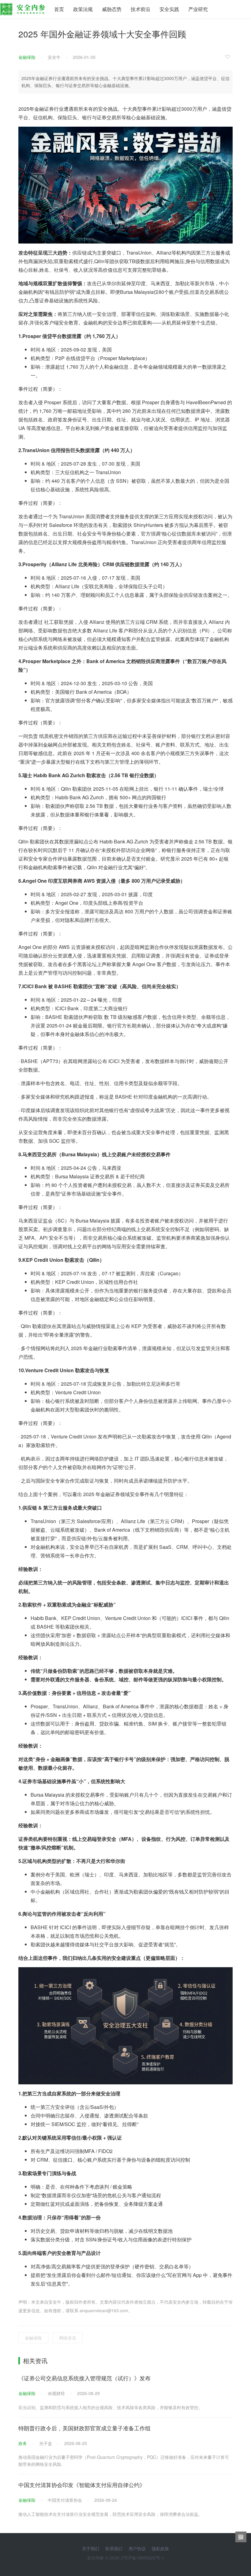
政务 (23, 2443)
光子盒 (46, 2443)
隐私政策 (160, 2548)
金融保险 (27, 57)
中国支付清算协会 (65, 2500)
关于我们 (91, 2548)
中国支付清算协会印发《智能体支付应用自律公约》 (82, 2485)
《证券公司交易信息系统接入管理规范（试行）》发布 (84, 2378)
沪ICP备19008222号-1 (142, 2558)
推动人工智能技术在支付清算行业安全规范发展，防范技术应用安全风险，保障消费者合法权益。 (111, 2514)
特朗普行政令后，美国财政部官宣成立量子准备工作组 (84, 2428)
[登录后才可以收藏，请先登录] (229, 56)
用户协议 (137, 2548)
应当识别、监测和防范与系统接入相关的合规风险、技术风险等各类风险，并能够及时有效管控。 (111, 2407)
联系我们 (114, 2548)
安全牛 (54, 57)
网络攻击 (68, 2338)
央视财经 (56, 2393)
